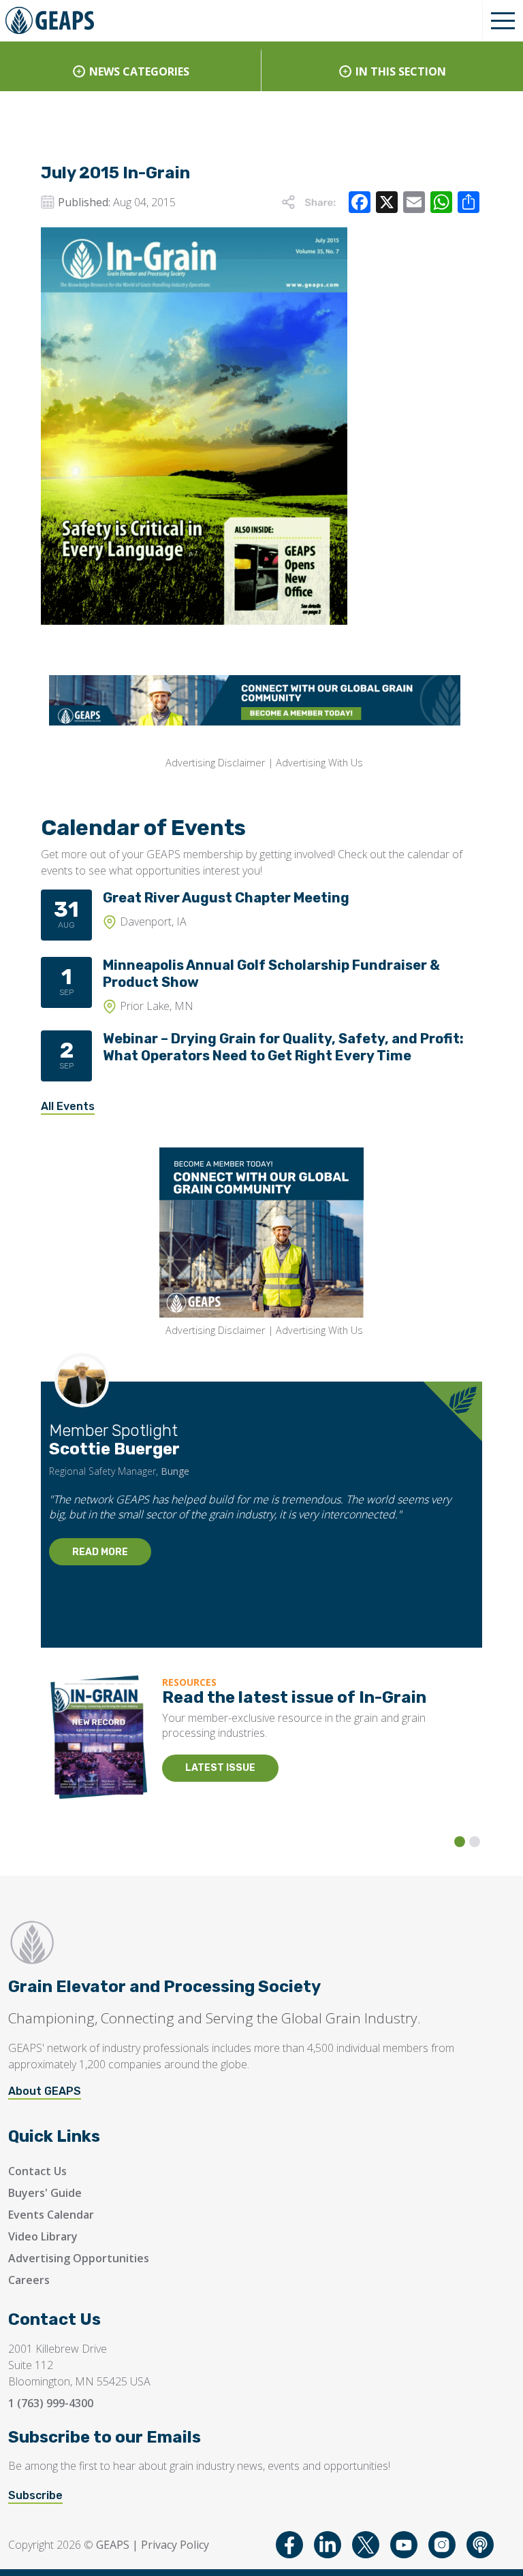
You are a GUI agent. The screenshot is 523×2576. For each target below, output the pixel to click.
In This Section (401, 71)
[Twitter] (366, 2545)
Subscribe (35, 2495)
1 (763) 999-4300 (51, 2403)
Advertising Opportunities (79, 2258)
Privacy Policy (175, 2545)
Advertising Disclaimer (215, 763)
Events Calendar (51, 2215)
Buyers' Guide (45, 2193)
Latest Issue (220, 1768)
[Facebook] (289, 2545)
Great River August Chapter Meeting (226, 898)
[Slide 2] (475, 1842)
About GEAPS (45, 2091)
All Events (68, 1106)
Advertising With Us (319, 763)
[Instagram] (442, 2545)
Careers (29, 2280)
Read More (100, 1552)
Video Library (43, 2236)
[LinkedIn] (328, 2545)
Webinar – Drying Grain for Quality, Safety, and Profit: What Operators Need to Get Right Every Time (283, 1047)
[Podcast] (480, 2545)
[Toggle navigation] (503, 20)
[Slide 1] (460, 1842)
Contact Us (37, 2171)
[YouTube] (404, 2545)
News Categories (139, 71)
